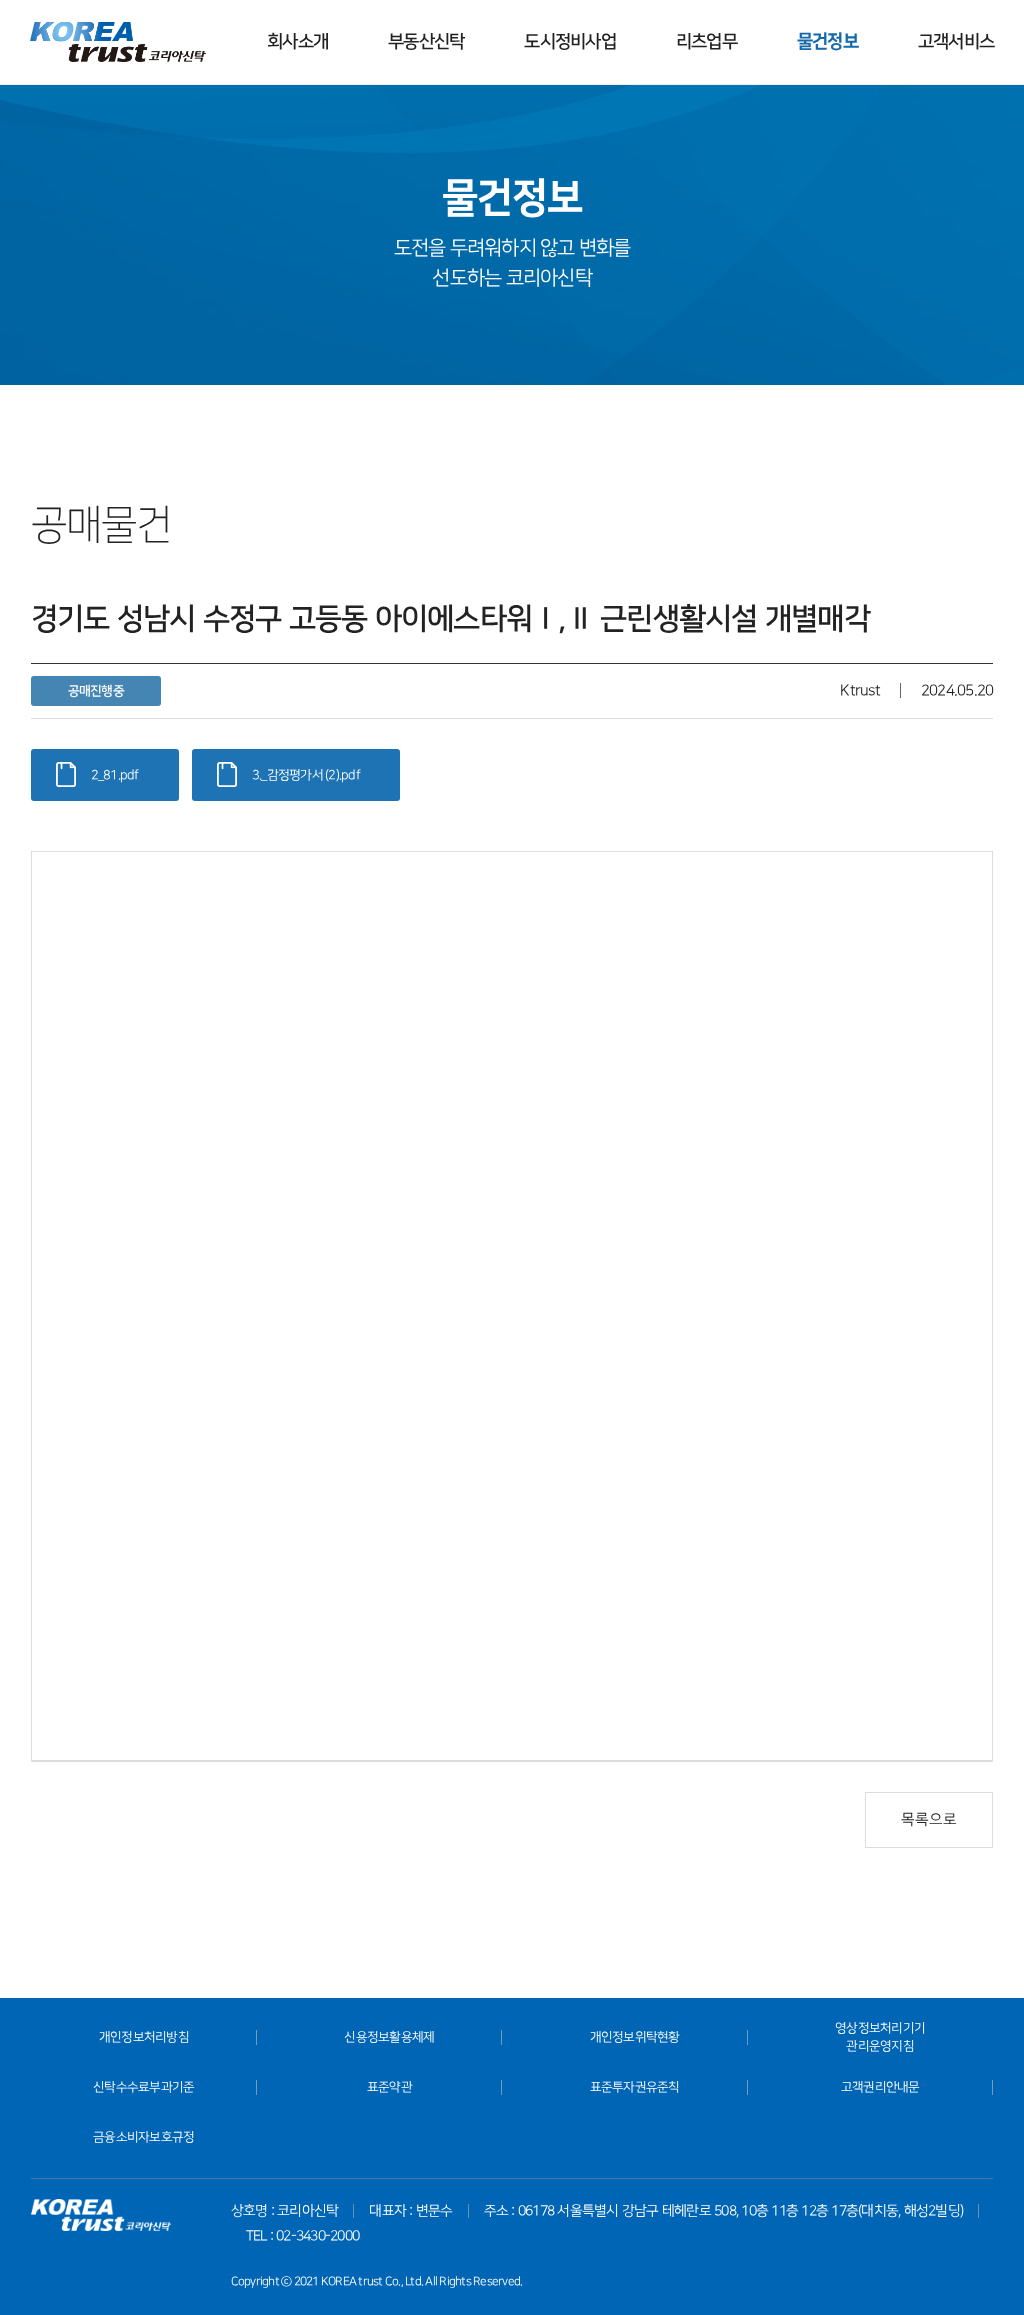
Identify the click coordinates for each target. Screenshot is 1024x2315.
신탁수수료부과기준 (143, 2087)
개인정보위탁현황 (635, 2037)
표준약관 (389, 2087)
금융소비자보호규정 (143, 2137)
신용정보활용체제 (389, 2037)
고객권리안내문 (880, 2087)
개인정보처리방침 (144, 2037)
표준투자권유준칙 (635, 2087)
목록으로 (929, 1819)
